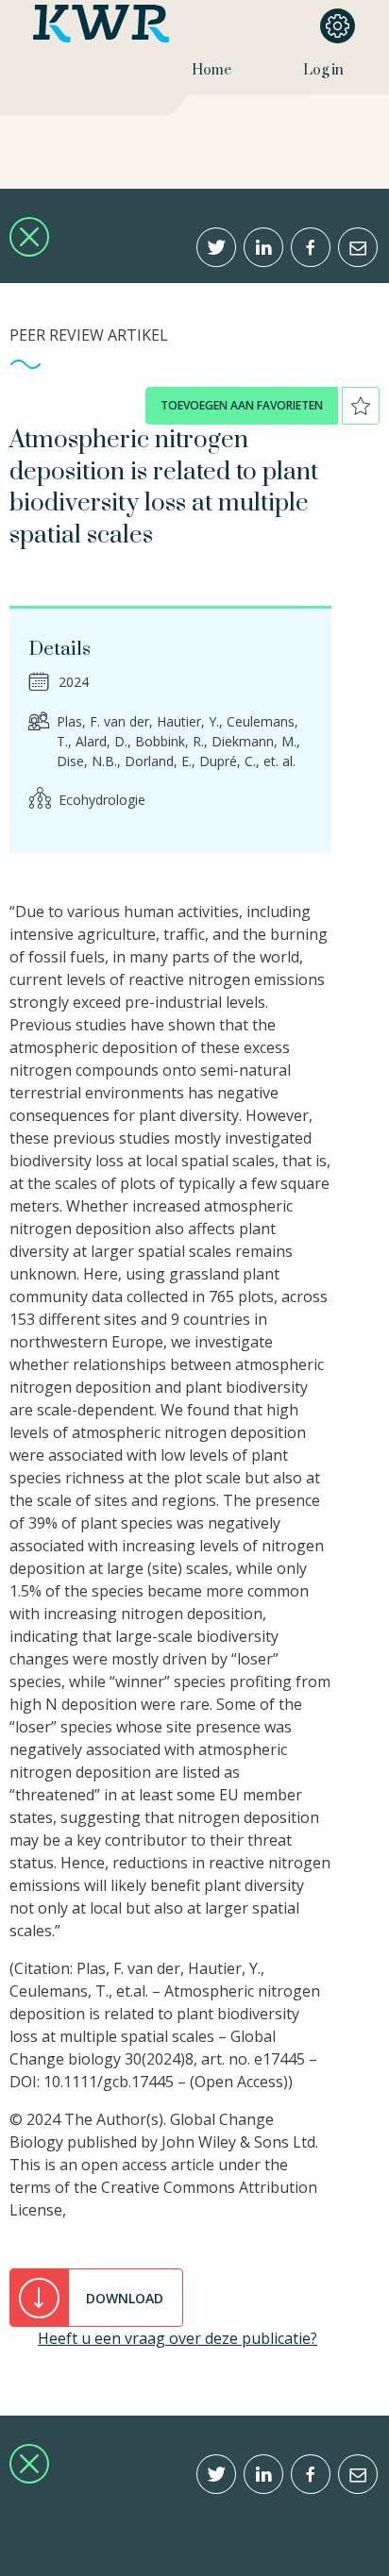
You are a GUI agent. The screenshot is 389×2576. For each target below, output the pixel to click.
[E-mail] (358, 247)
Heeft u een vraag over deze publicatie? (178, 2338)
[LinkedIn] (263, 247)
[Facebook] (311, 247)
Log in (323, 70)
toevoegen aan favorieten (242, 405)
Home (211, 70)
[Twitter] (216, 247)
